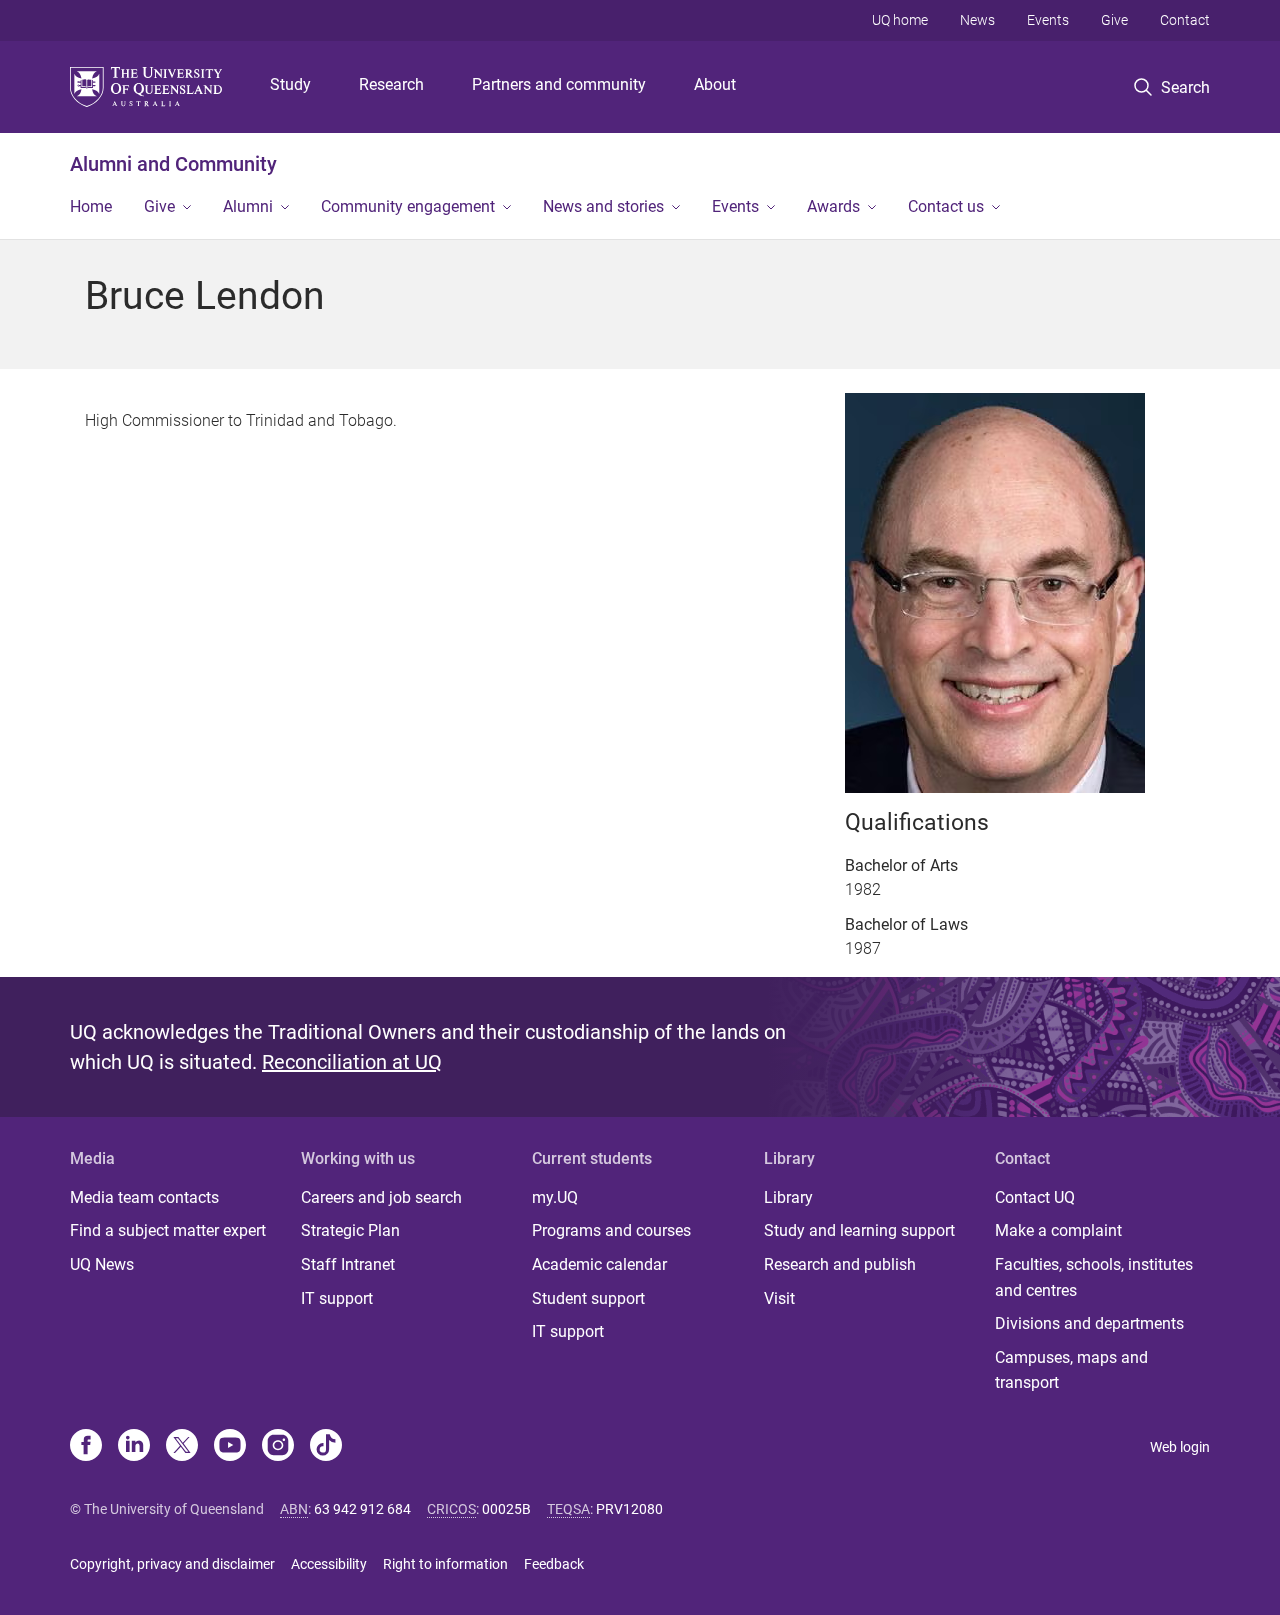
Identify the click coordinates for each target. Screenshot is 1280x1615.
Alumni (248, 206)
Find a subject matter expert (168, 1230)
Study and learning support (859, 1230)
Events (1048, 20)
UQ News (102, 1264)
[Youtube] (230, 1447)
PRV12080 (629, 1509)
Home (91, 206)
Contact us (946, 206)
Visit (779, 1298)
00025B (506, 1509)
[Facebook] (86, 1447)
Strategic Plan (350, 1230)
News (977, 20)
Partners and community (559, 84)
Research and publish (840, 1264)
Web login (1180, 1447)
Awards (833, 206)
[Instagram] (278, 1447)
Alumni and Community (173, 164)
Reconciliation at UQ (352, 1062)
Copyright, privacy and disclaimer (172, 1564)
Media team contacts (144, 1197)
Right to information (445, 1564)
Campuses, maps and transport (1071, 1370)
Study (290, 84)
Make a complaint (1058, 1230)
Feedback (554, 1564)
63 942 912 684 (362, 1509)
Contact (1185, 20)
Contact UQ (1035, 1197)
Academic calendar (599, 1264)
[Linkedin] (134, 1447)
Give (1114, 20)
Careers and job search (381, 1197)
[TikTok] (326, 1447)
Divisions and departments (1089, 1323)
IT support (337, 1298)
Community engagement (408, 206)
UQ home (900, 20)
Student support (588, 1298)
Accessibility (329, 1564)
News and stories (603, 206)
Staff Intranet (348, 1264)
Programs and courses (611, 1230)
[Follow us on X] (182, 1447)
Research (391, 84)
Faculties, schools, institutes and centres (1094, 1277)
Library (788, 1197)
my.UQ (555, 1197)
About (715, 84)
